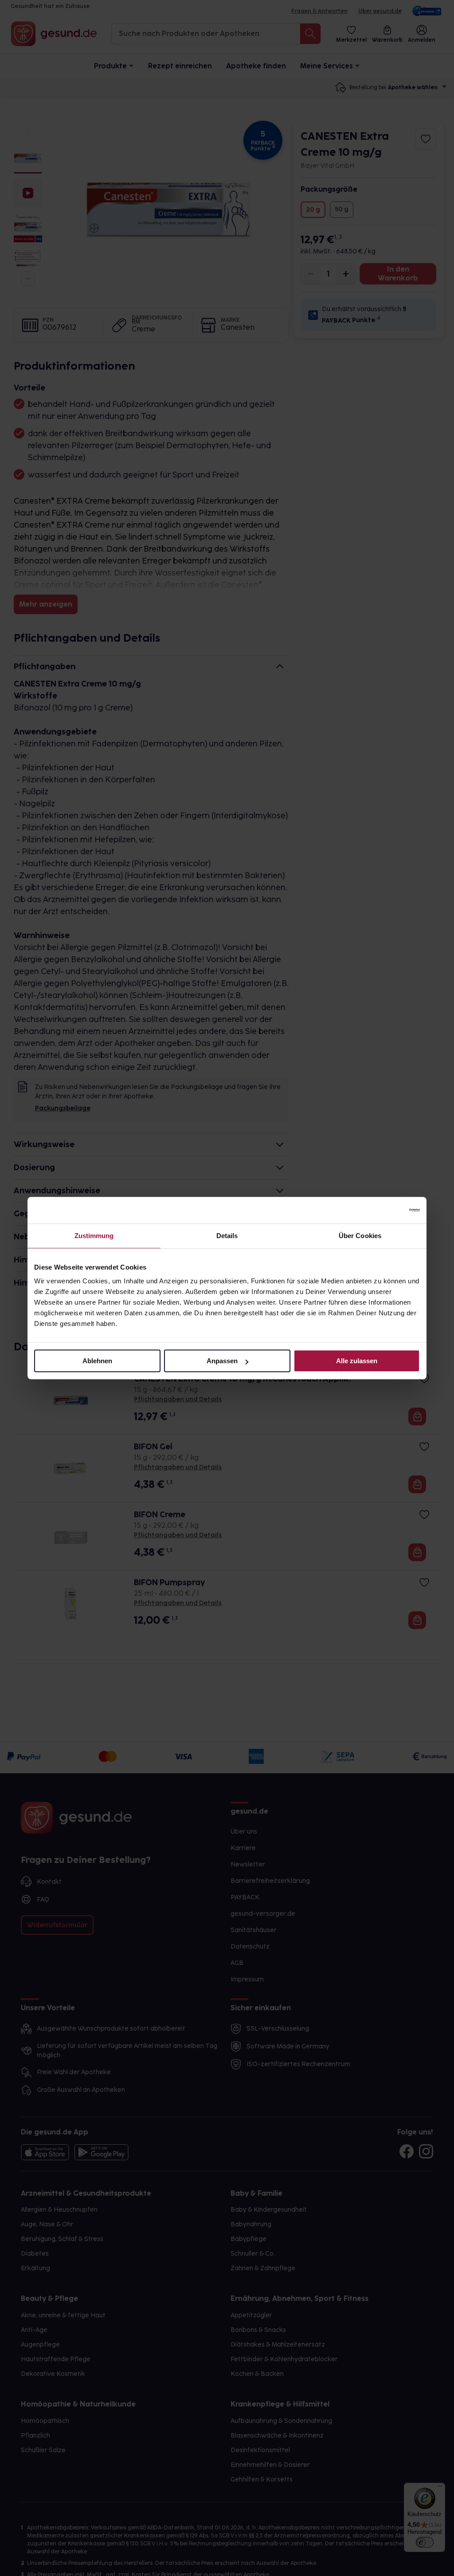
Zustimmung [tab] (94, 1236)
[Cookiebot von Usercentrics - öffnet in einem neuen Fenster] (381, 1210)
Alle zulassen (357, 1361)
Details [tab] (227, 1236)
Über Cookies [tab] (360, 1236)
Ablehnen (97, 1361)
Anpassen (222, 1361)
